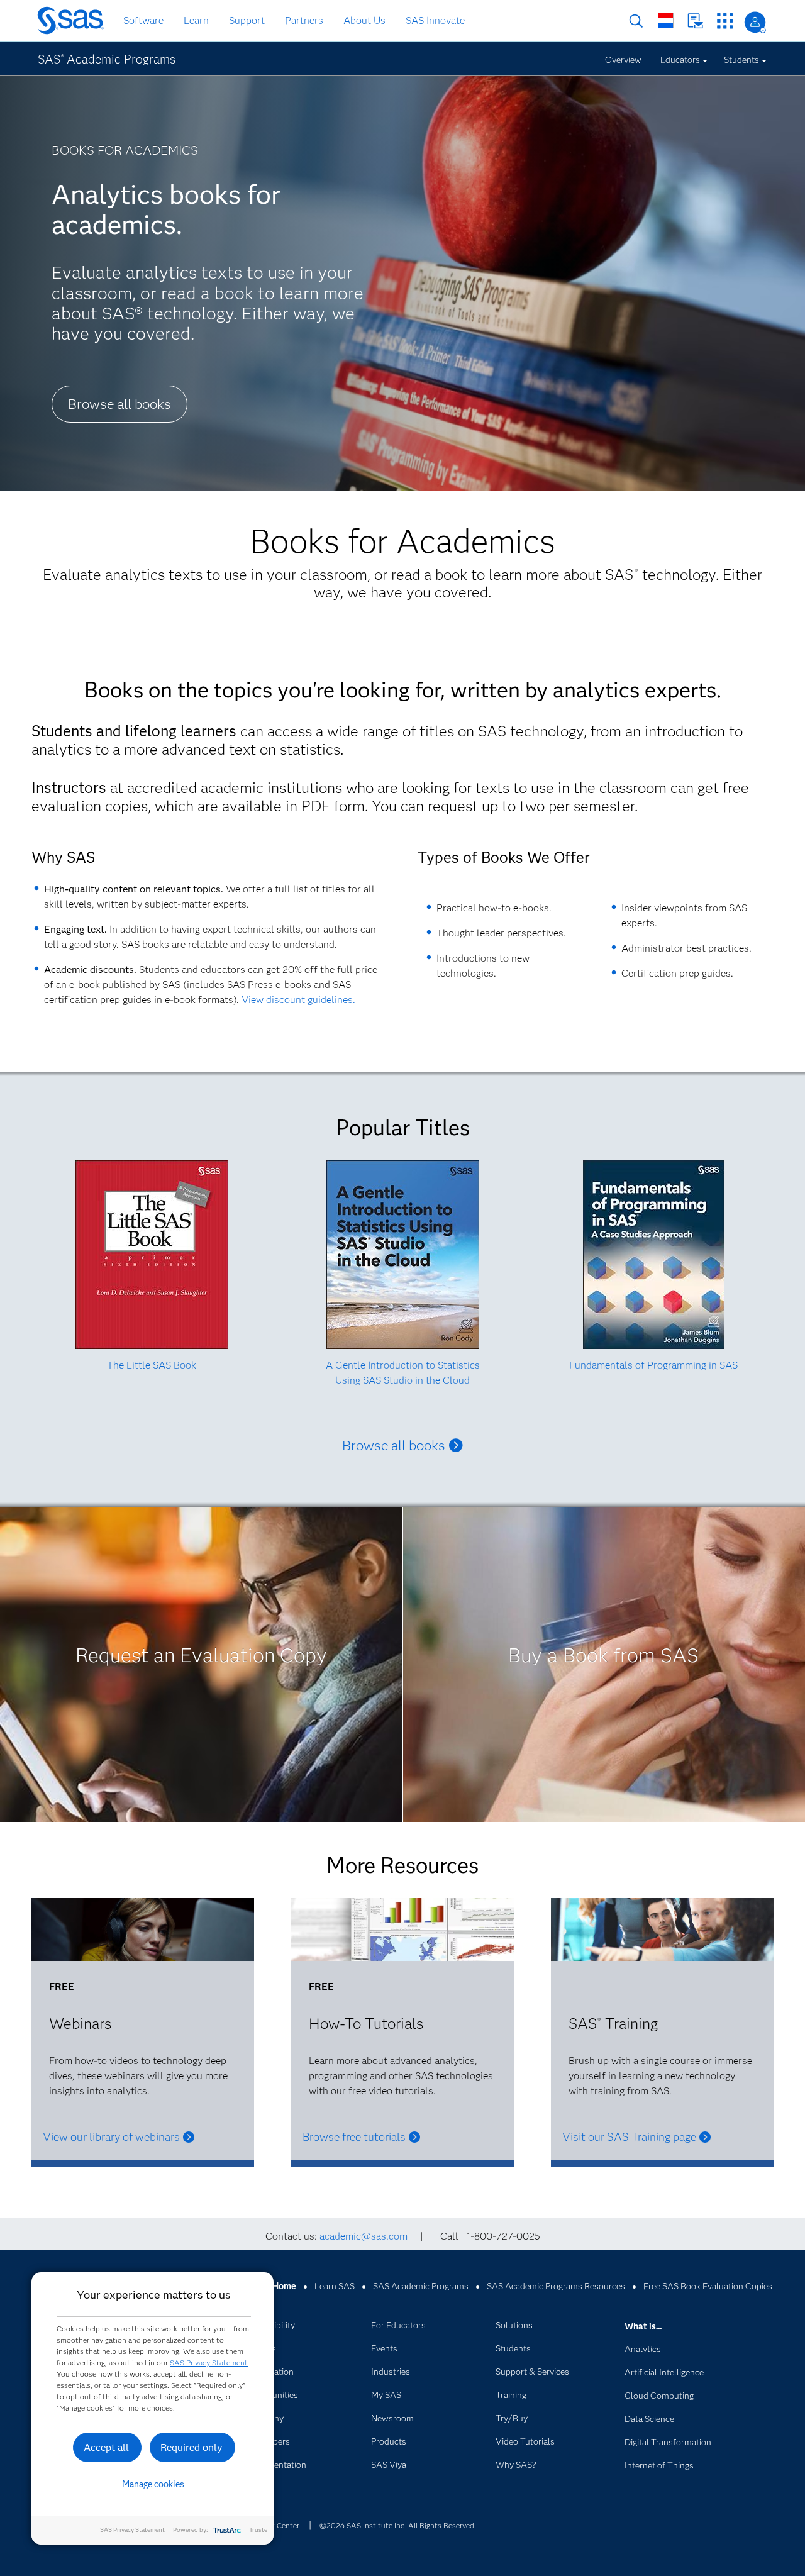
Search (636, 21)
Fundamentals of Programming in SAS (653, 1365)
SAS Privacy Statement (209, 2362)
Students (741, 60)
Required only (192, 2447)
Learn (196, 20)
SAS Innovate (435, 20)
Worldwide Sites (666, 20)
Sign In (755, 22)
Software (143, 20)
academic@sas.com (364, 2236)
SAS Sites (725, 21)
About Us (364, 20)
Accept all (106, 2447)
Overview (623, 60)
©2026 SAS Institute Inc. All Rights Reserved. (398, 2525)
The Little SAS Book (152, 1365)
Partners (304, 20)
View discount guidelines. (298, 1000)
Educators (680, 60)
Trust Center (278, 2525)
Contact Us (695, 21)
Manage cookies (153, 2484)
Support (247, 20)
